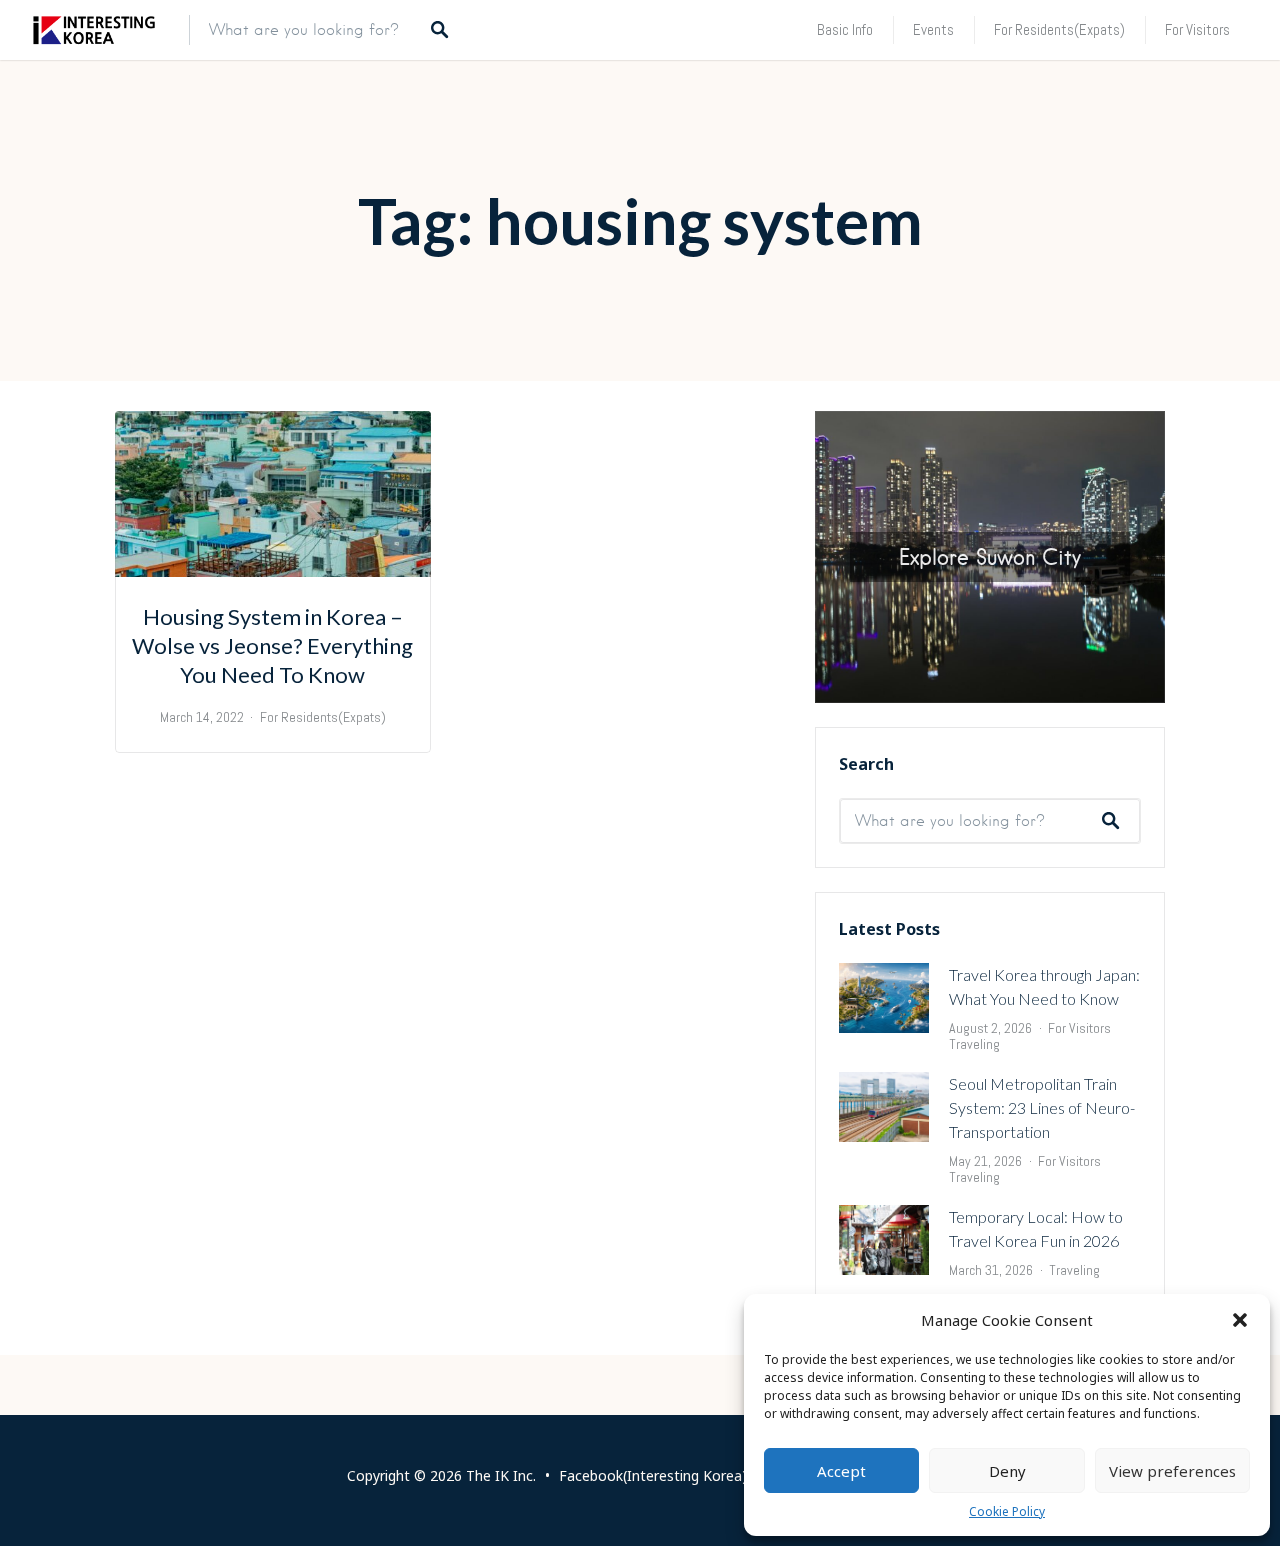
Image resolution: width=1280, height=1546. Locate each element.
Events (933, 29)
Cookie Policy (1007, 1511)
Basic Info (845, 29)
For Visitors (1197, 29)
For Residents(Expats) (1059, 29)
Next (1200, 552)
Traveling (974, 1044)
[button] (1240, 1320)
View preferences (1172, 1471)
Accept (841, 1471)
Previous (780, 552)
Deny (1007, 1471)
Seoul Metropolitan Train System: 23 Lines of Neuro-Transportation (1042, 1107)
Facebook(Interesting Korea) (653, 1475)
